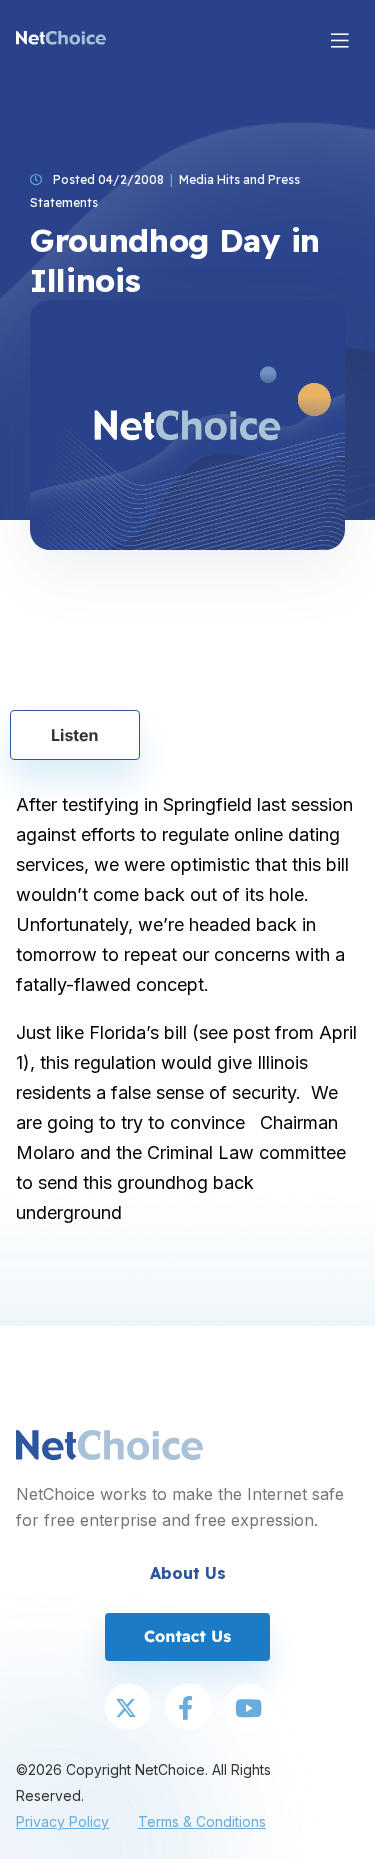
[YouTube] (248, 1709)
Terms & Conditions (202, 1821)
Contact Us (187, 1636)
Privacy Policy (62, 1821)
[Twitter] (128, 1709)
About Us (188, 1573)
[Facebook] (188, 1709)
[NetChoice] (61, 40)
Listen (75, 735)
